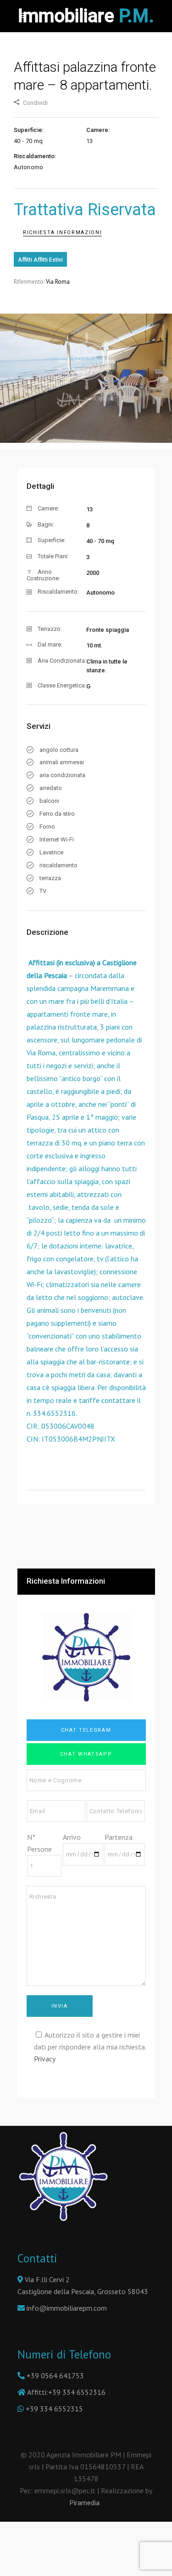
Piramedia (86, 2502)
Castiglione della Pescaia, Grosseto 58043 (83, 2291)
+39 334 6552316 (77, 2392)
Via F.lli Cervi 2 (46, 2279)
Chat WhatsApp (86, 1754)
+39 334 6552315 (54, 2409)
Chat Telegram (86, 1730)
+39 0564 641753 (55, 2376)
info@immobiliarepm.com (67, 2308)
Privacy (45, 2059)
